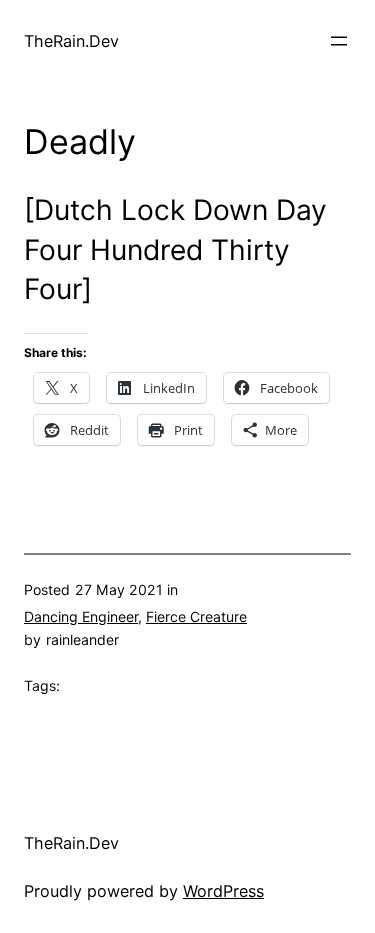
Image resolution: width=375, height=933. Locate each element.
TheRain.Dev (71, 41)
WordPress (223, 891)
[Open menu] (339, 41)
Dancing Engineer (81, 616)
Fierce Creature (196, 616)
